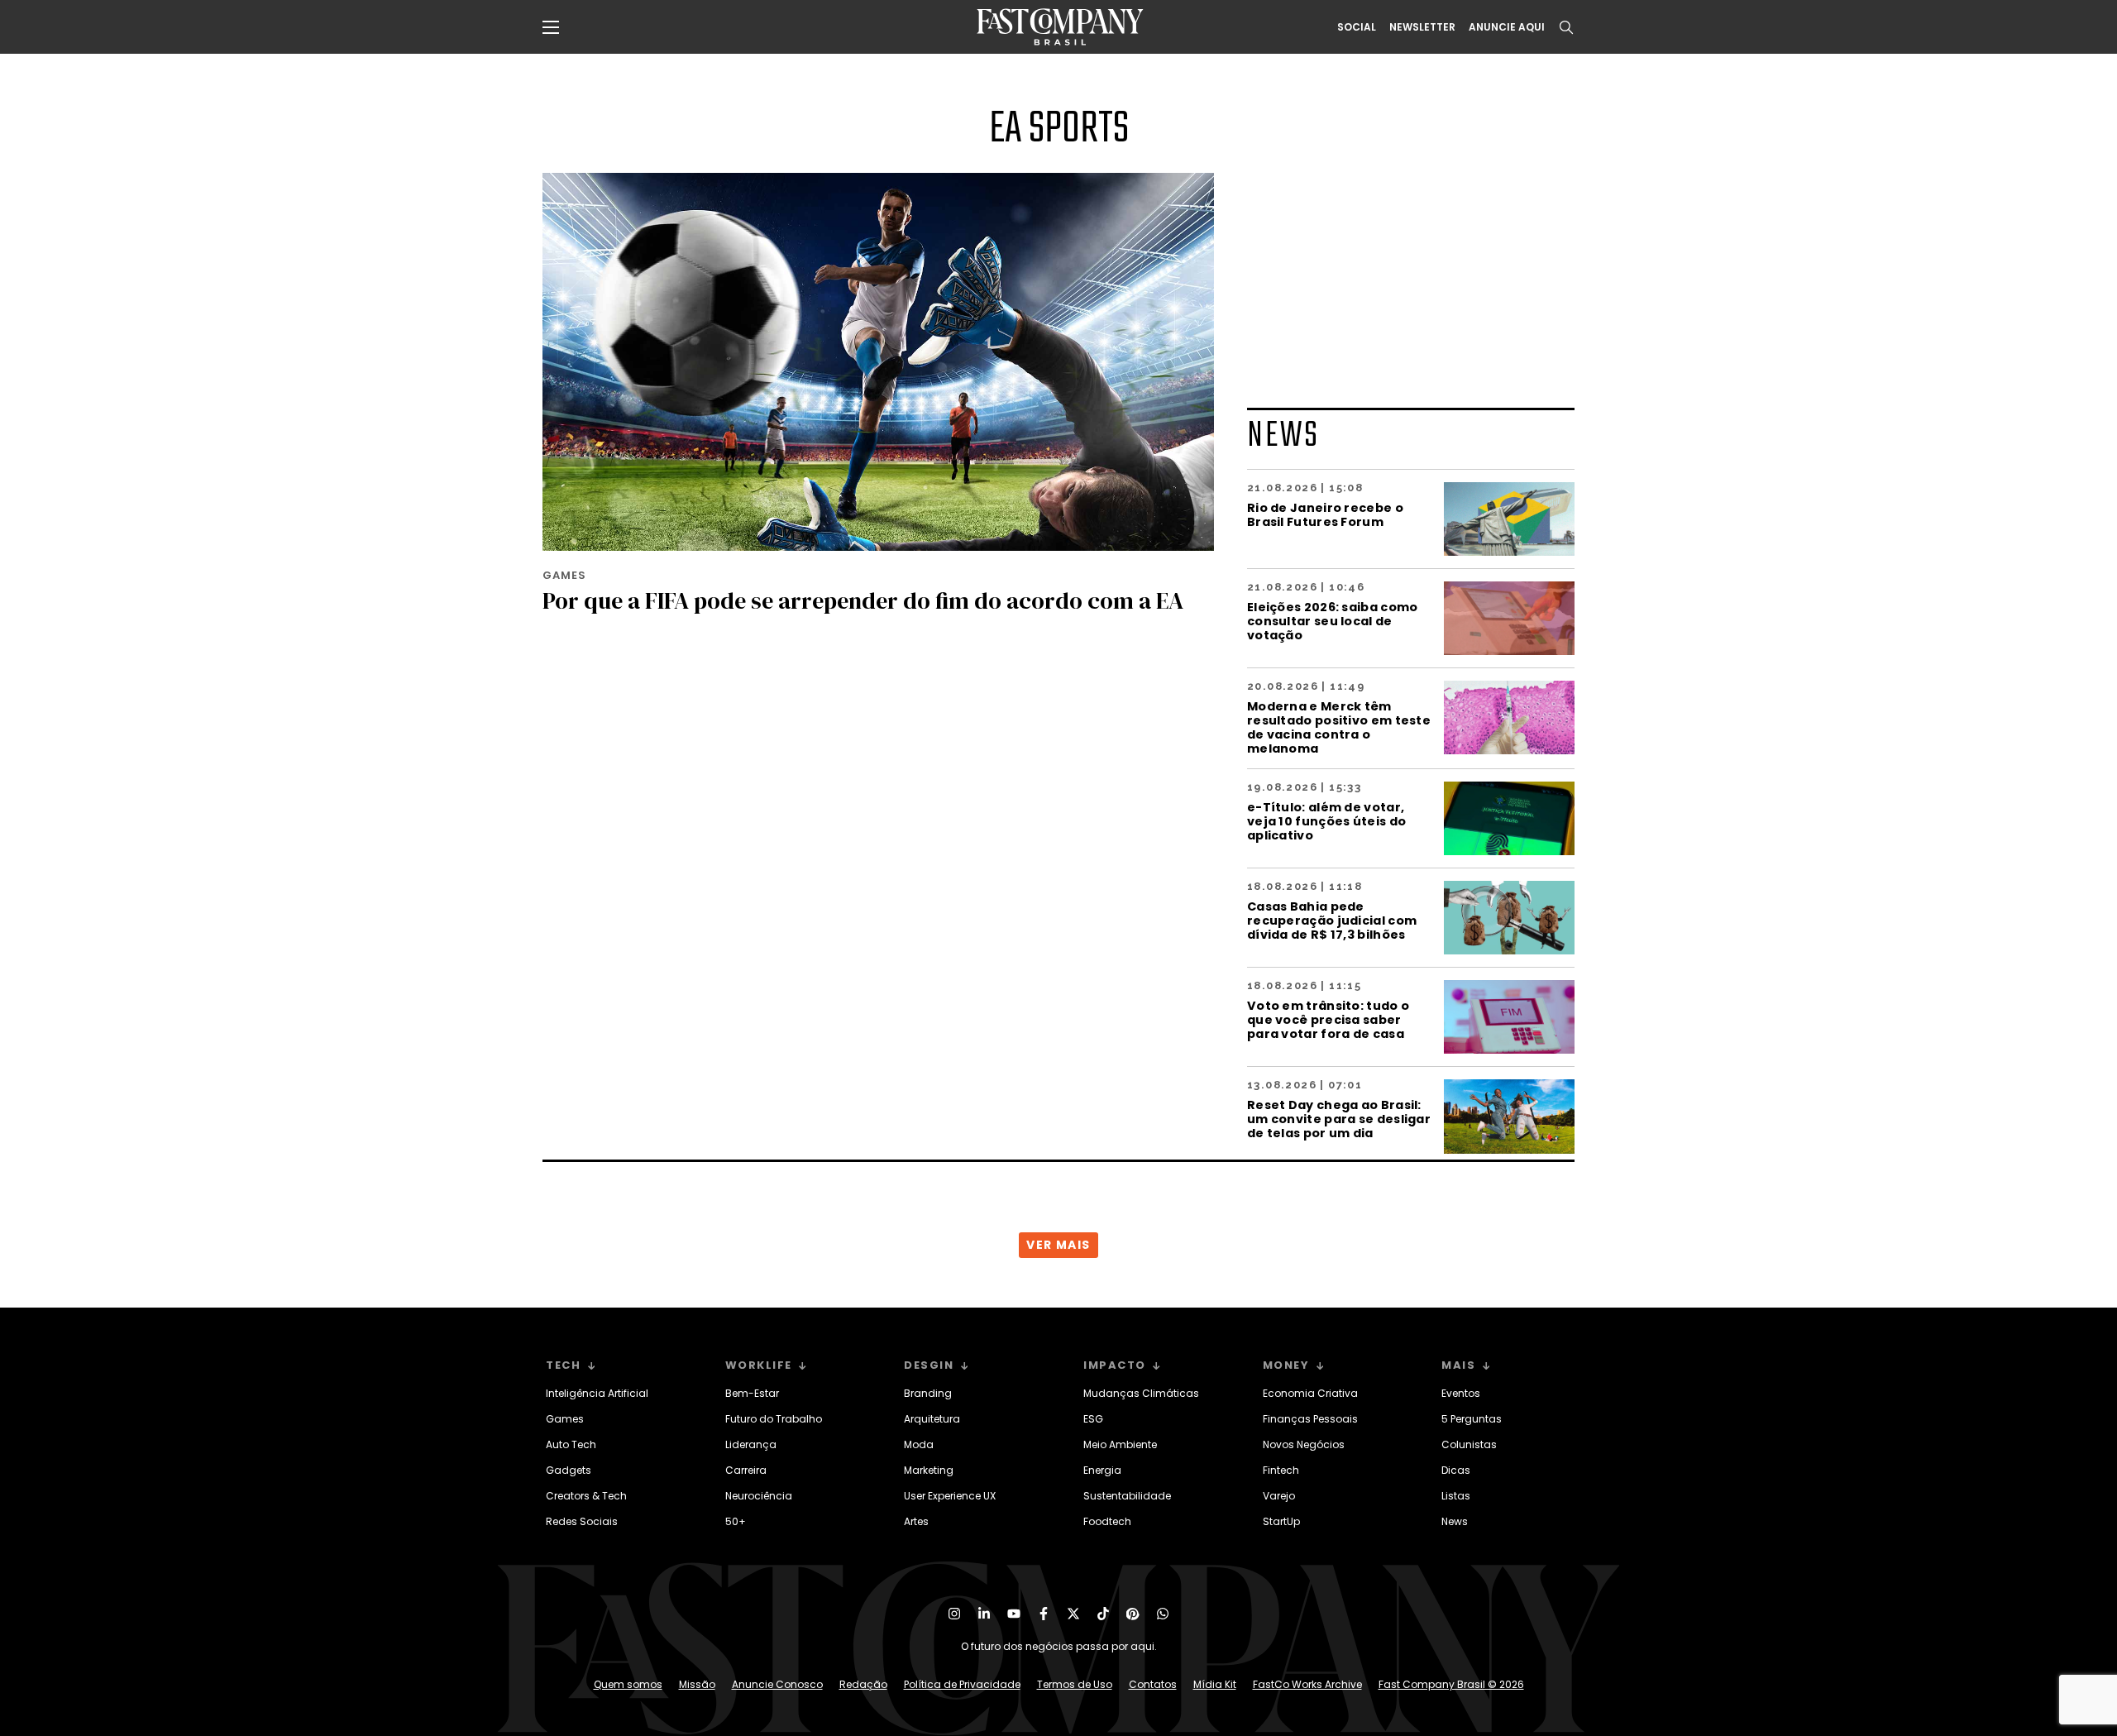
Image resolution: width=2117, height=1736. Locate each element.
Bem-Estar (752, 1393)
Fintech (1281, 1470)
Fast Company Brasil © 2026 (1451, 1684)
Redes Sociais (582, 1521)
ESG (1093, 1419)
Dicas (1456, 1470)
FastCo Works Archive (1307, 1684)
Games (565, 1419)
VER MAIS (1058, 1245)
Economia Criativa (1310, 1393)
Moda (919, 1444)
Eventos (1461, 1393)
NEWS (1283, 436)
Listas (1456, 1496)
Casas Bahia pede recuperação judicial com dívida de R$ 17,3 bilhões (1332, 920)
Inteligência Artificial (597, 1393)
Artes (916, 1521)
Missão (697, 1684)
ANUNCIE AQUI (1507, 27)
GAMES (564, 575)
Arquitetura (932, 1419)
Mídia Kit (1215, 1684)
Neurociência (759, 1496)
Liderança (751, 1444)
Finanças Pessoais (1310, 1419)
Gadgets (569, 1470)
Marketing (929, 1470)
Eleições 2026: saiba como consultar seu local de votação (1333, 621)
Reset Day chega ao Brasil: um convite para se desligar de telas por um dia (1339, 1119)
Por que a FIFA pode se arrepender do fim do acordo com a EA (863, 600)
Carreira (746, 1470)
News (1455, 1521)
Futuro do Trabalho (774, 1419)
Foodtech (1107, 1521)
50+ (736, 1521)
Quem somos (628, 1684)
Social (1357, 27)
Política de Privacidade (962, 1684)
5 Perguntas (1472, 1419)
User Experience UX (950, 1496)
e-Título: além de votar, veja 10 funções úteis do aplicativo (1326, 821)
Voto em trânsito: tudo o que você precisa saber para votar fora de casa (1328, 1019)
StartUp (1281, 1521)
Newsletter (1422, 27)
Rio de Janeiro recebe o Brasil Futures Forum (1325, 514)
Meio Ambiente (1120, 1444)
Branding (928, 1393)
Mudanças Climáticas (1141, 1393)
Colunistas (1469, 1444)
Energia (1102, 1470)
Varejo (1279, 1496)
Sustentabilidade (1127, 1496)
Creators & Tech (586, 1496)
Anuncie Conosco (777, 1684)
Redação (863, 1684)
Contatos (1153, 1684)
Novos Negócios (1304, 1444)
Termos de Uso (1075, 1684)
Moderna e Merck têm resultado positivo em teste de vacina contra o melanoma (1339, 727)
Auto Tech (571, 1444)
